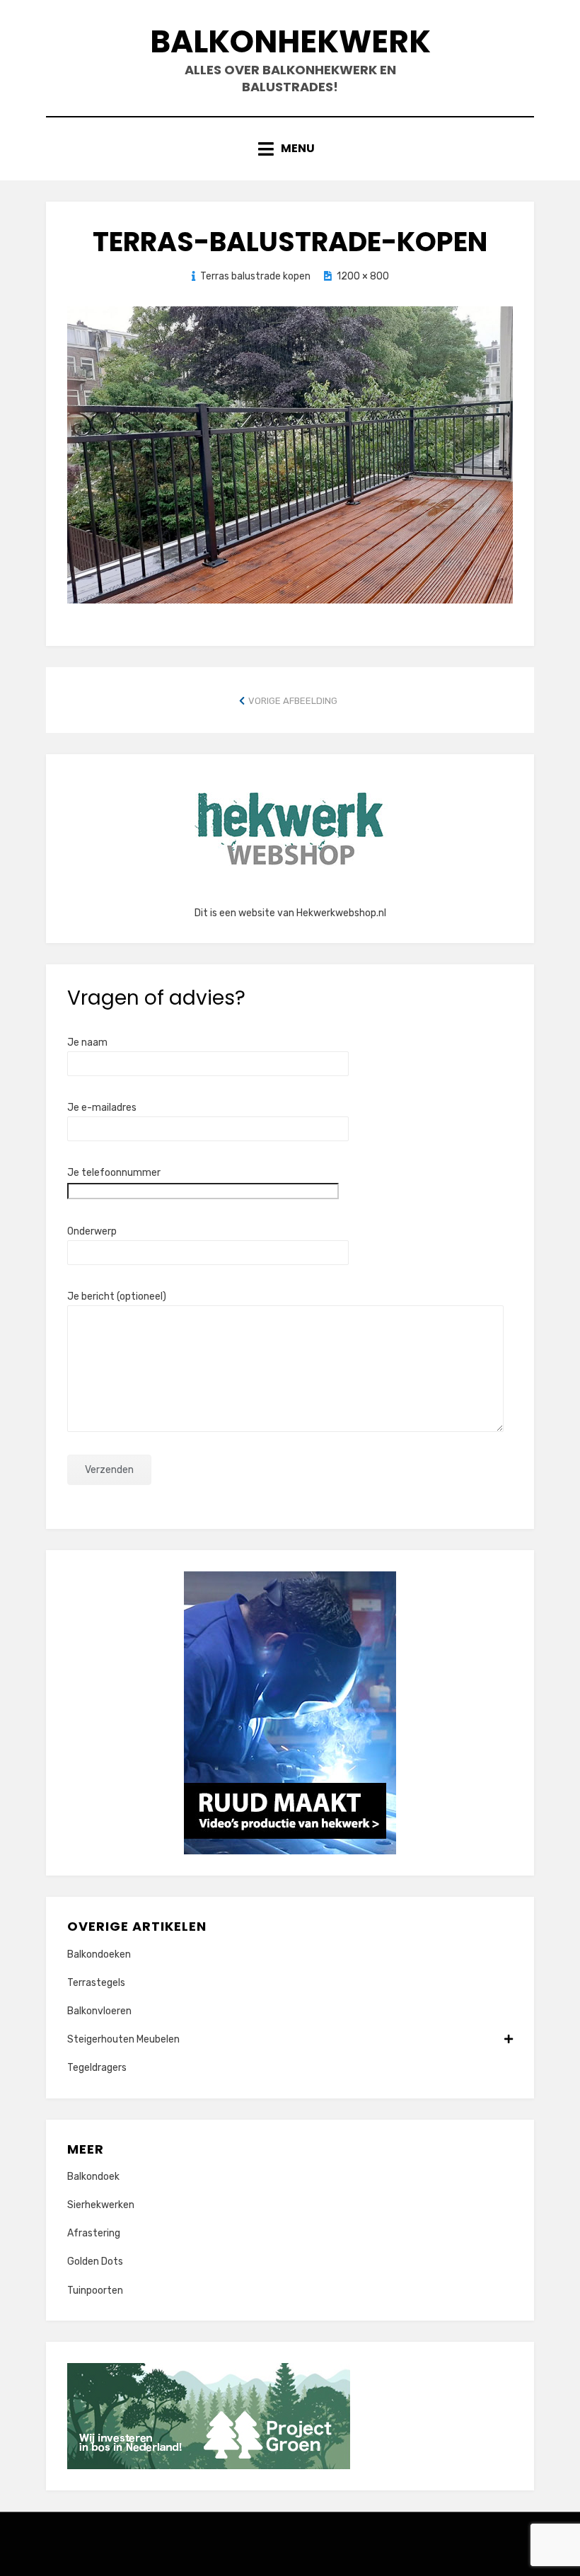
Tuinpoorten (95, 2291)
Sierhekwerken (101, 2205)
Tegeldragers (97, 2068)
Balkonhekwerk (290, 41)
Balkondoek (93, 2177)
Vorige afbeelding (293, 701)
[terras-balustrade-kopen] (290, 454)
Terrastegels (96, 1983)
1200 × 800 (363, 276)
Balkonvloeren (99, 2011)
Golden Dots (95, 2262)
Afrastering (94, 2233)
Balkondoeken (99, 1954)
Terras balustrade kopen (255, 276)
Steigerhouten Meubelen (123, 2039)
